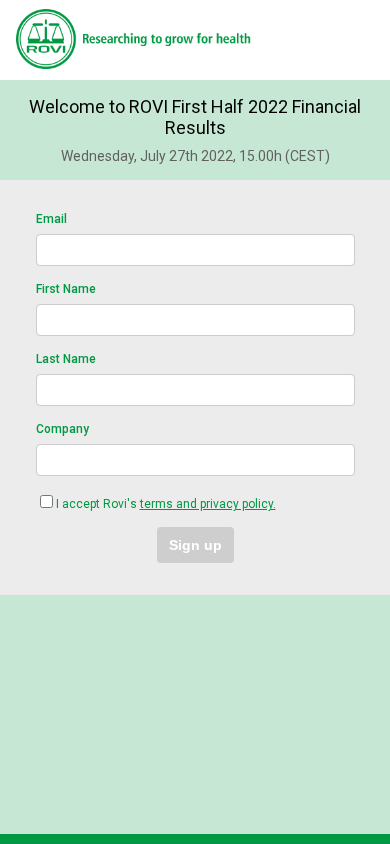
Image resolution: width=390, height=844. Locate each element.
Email (51, 219)
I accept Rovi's (166, 504)
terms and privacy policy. (208, 504)
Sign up (195, 545)
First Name (66, 289)
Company (62, 429)
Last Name (66, 359)
